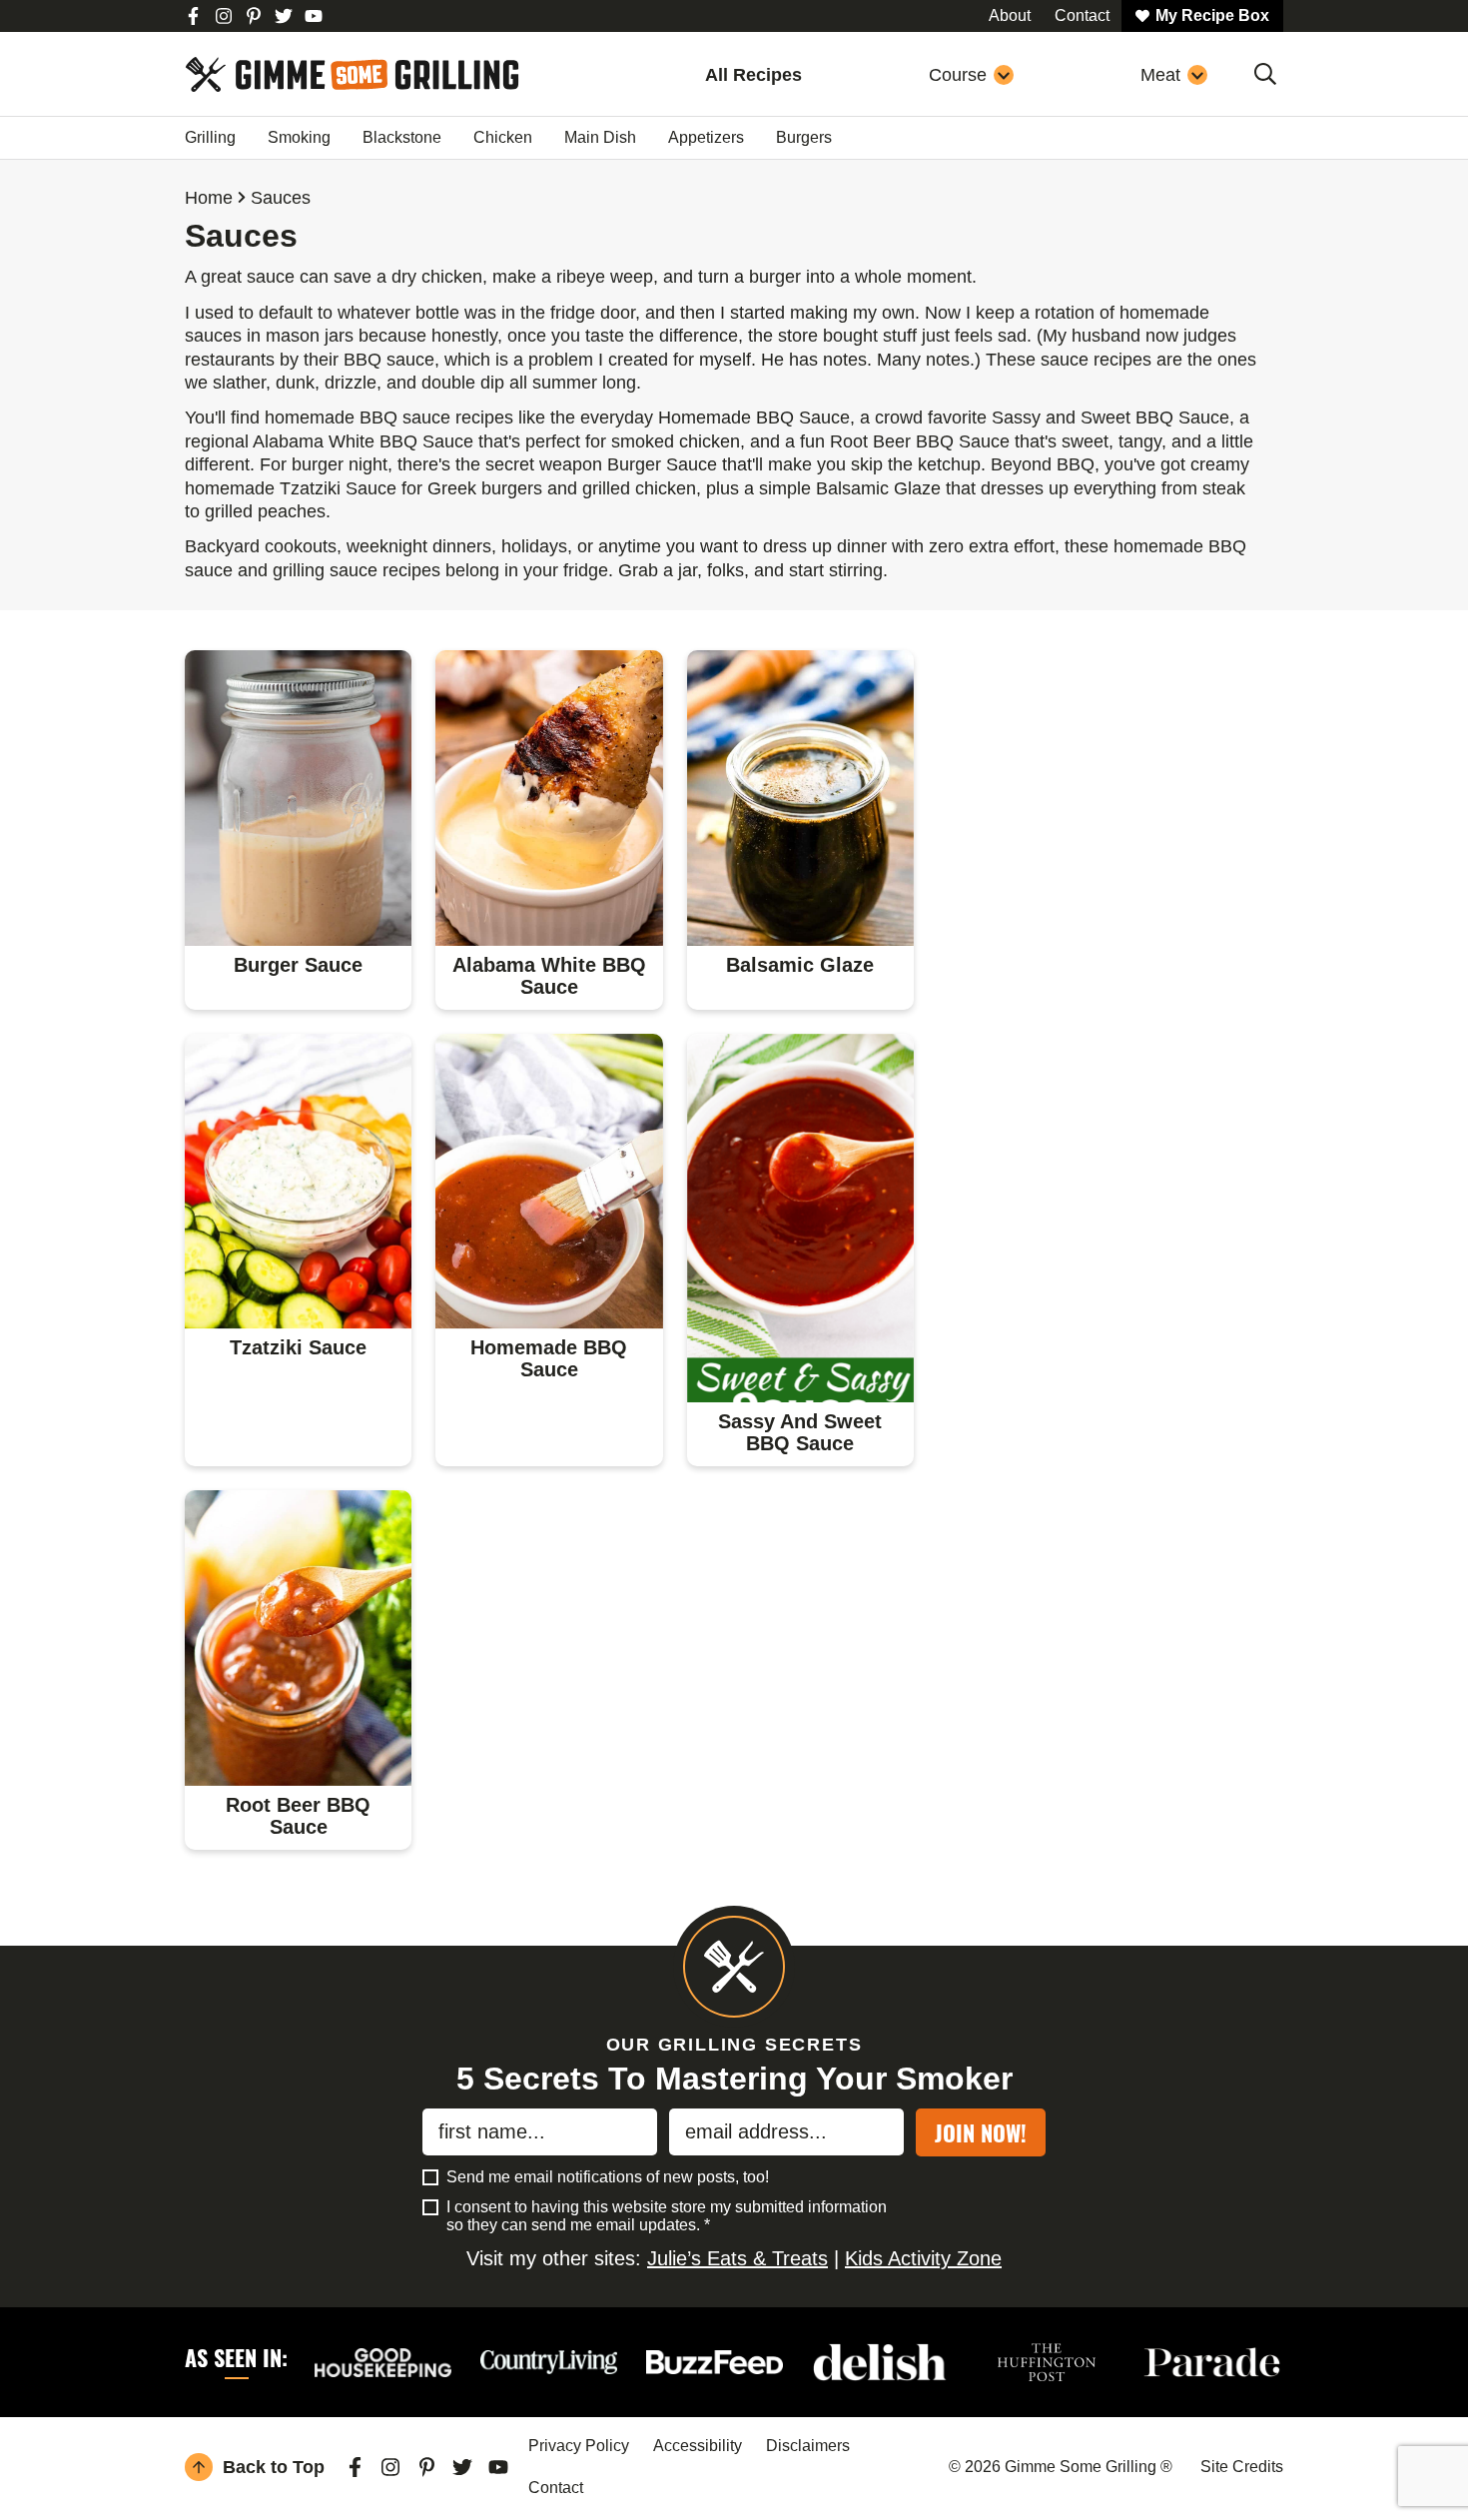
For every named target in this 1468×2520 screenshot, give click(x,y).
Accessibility (698, 2446)
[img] (194, 16)
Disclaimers (808, 2446)
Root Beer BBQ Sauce (298, 1816)
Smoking (299, 137)
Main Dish (600, 137)
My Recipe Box (1212, 15)
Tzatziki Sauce (298, 1347)
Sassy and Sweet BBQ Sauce (800, 1432)
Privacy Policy (579, 2446)
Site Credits (1242, 2467)
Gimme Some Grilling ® (352, 74)
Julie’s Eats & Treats (737, 2258)
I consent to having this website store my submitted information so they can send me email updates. (667, 2216)
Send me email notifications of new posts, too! (608, 2177)
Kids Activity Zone (923, 2258)
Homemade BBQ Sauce (549, 1358)
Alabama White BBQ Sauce (549, 976)
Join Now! (981, 2132)
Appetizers (706, 137)
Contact (556, 2488)
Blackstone (402, 137)
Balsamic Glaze (800, 965)
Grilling (210, 137)
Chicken (503, 137)
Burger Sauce (298, 965)
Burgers (804, 137)
